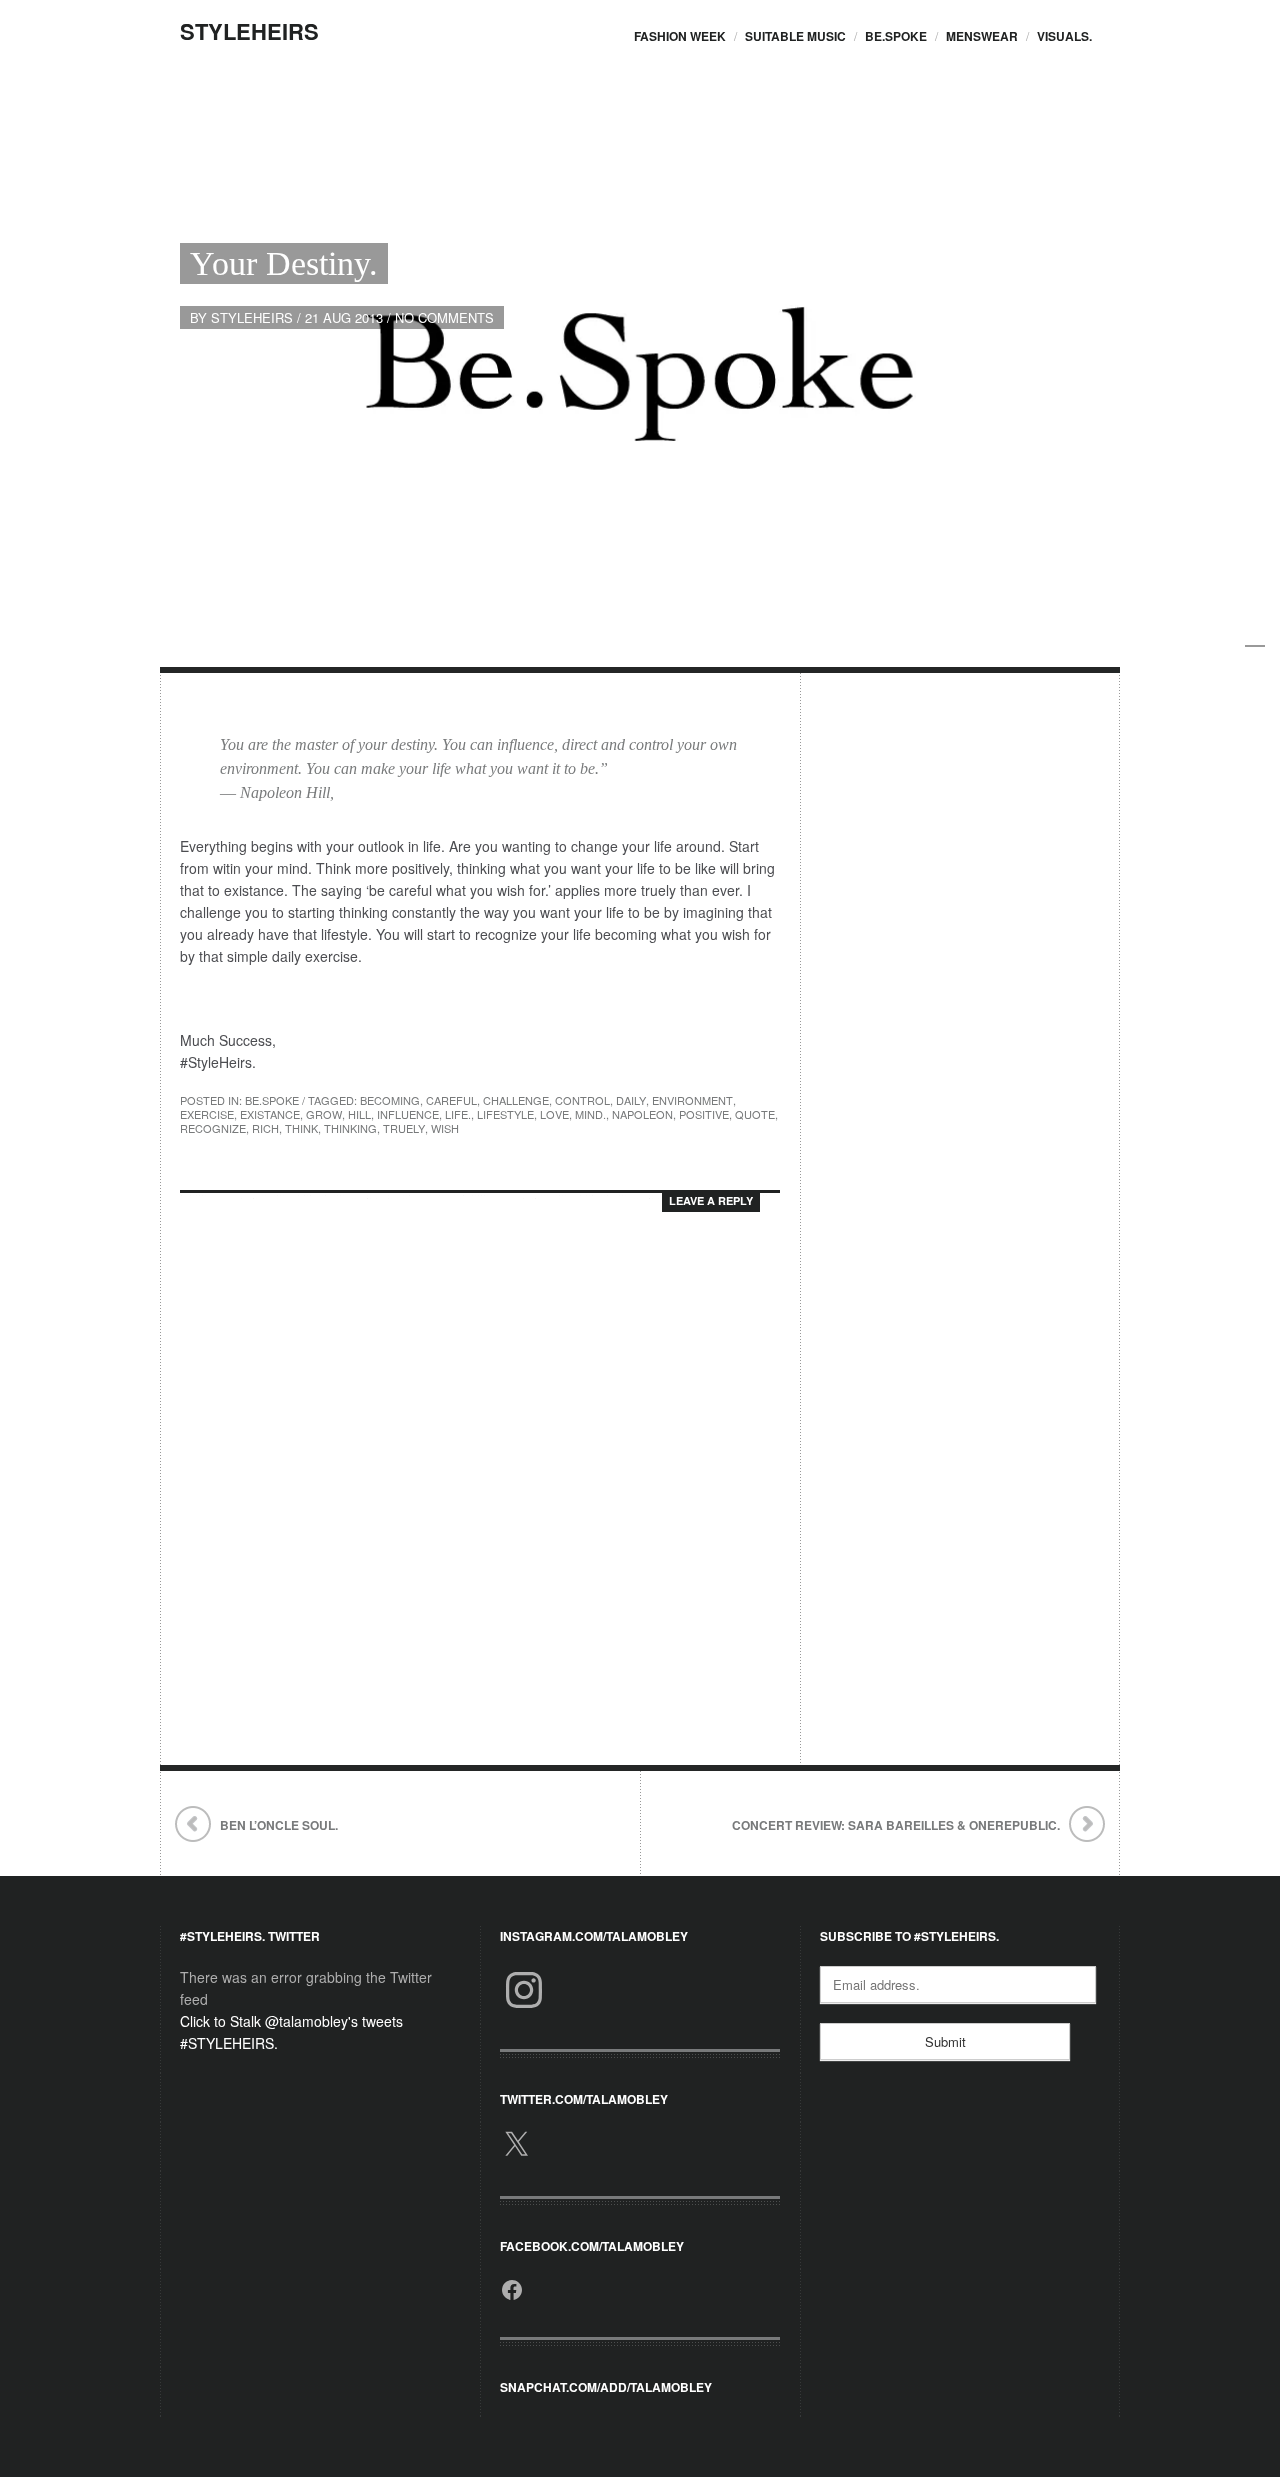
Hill (359, 1114)
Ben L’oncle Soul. (279, 1825)
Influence (408, 1114)
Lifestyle (505, 1114)
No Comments (444, 317)
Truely (404, 1128)
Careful (451, 1100)
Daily (631, 1100)
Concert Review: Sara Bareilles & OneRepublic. (896, 1825)
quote (755, 1114)
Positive (704, 1114)
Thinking (350, 1128)
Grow (324, 1114)
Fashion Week (680, 36)
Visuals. (1064, 36)
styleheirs (252, 317)
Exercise (207, 1114)
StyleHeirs (249, 31)
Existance (270, 1114)
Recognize (213, 1128)
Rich (265, 1128)
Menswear (982, 36)
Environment (692, 1100)
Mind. (590, 1114)
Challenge (516, 1100)
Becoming (390, 1100)
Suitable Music (795, 36)
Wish (445, 1128)
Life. (458, 1114)
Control (582, 1100)
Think (301, 1128)
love (554, 1114)
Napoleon (642, 1114)
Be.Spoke (896, 36)
